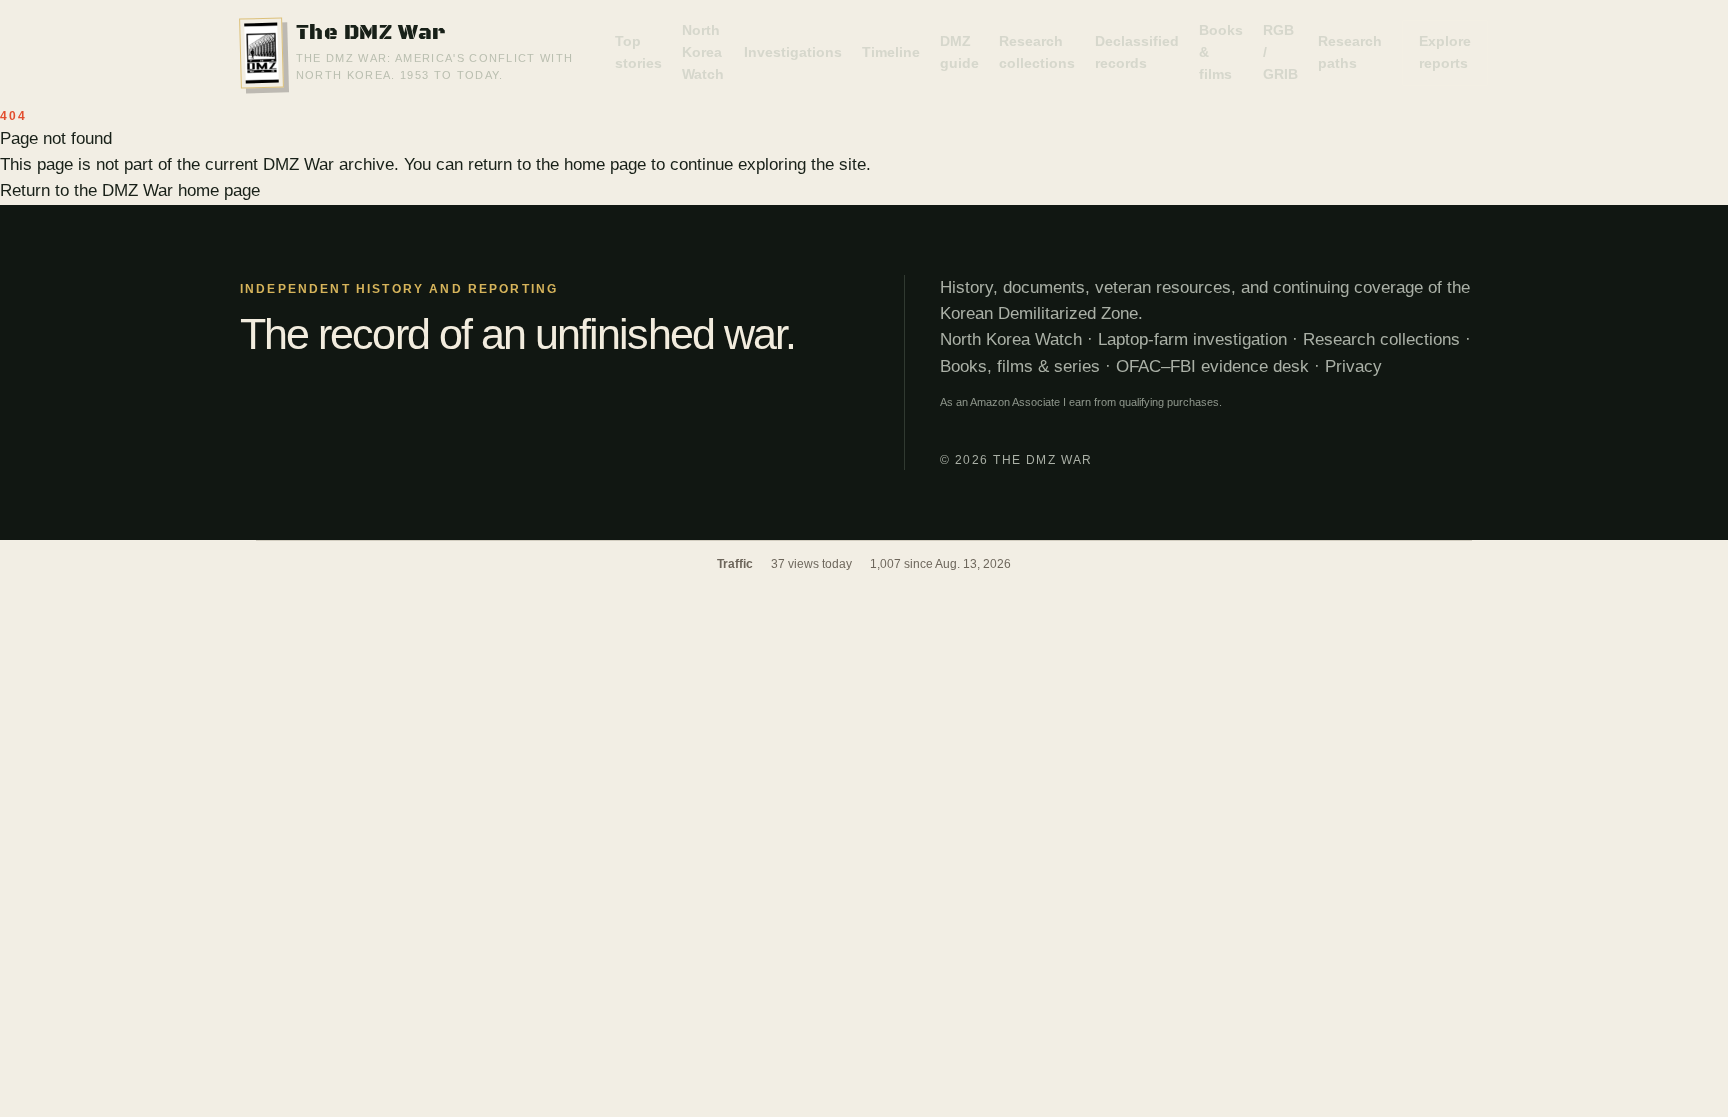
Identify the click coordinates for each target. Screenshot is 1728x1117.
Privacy (1353, 366)
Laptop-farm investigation (1192, 339)
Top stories (638, 52)
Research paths (1350, 52)
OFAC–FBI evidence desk (1212, 366)
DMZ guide (959, 52)
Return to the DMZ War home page (130, 190)
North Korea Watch (703, 51)
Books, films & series (1020, 366)
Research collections (1037, 52)
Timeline (891, 52)
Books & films (1221, 51)
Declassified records (1137, 52)
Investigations (793, 52)
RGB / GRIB (1280, 51)
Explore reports (1445, 52)
